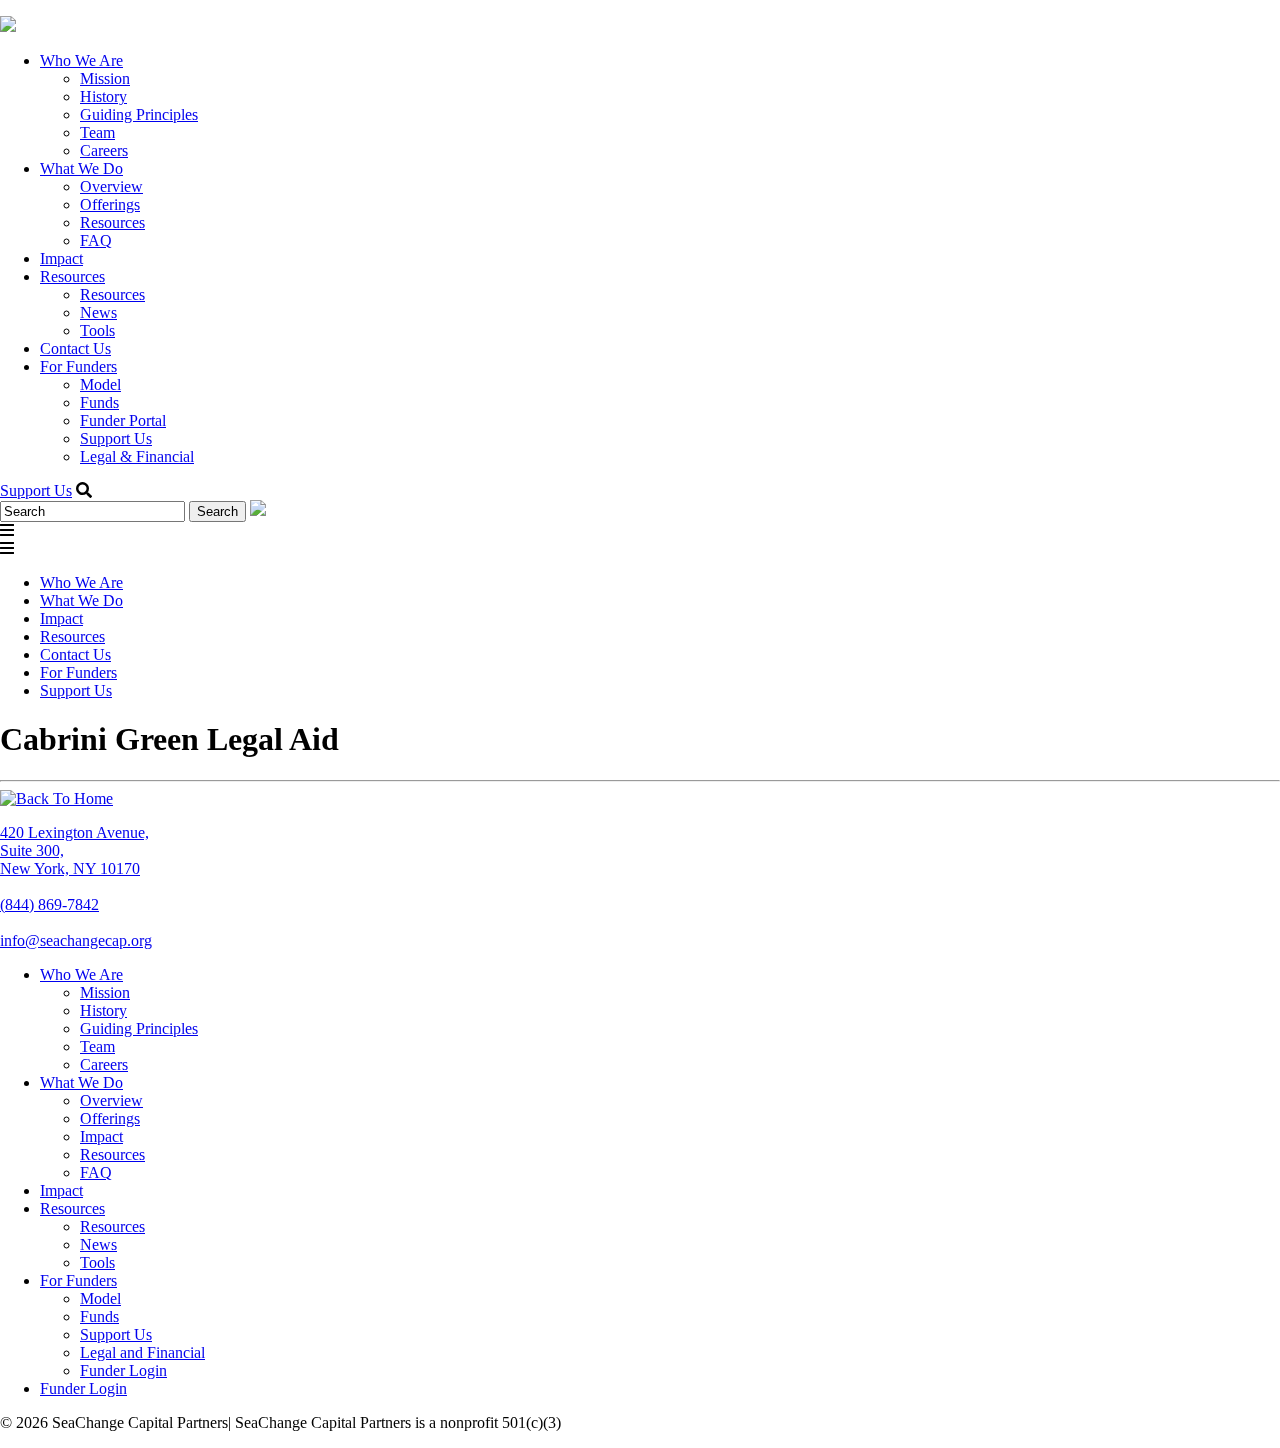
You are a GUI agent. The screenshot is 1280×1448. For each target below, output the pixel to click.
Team (97, 132)
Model (100, 384)
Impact (61, 258)
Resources (112, 222)
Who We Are (81, 60)
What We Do (81, 168)
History (103, 96)
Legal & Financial (137, 456)
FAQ (96, 240)
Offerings (110, 204)
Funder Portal (123, 420)
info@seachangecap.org (76, 940)
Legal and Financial (142, 1352)
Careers (104, 150)
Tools (97, 330)
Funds (99, 402)
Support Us (116, 438)
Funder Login (123, 1370)
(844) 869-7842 (49, 904)
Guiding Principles (139, 114)
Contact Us (75, 348)
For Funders (78, 366)
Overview (111, 186)
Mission (105, 78)
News (98, 312)
